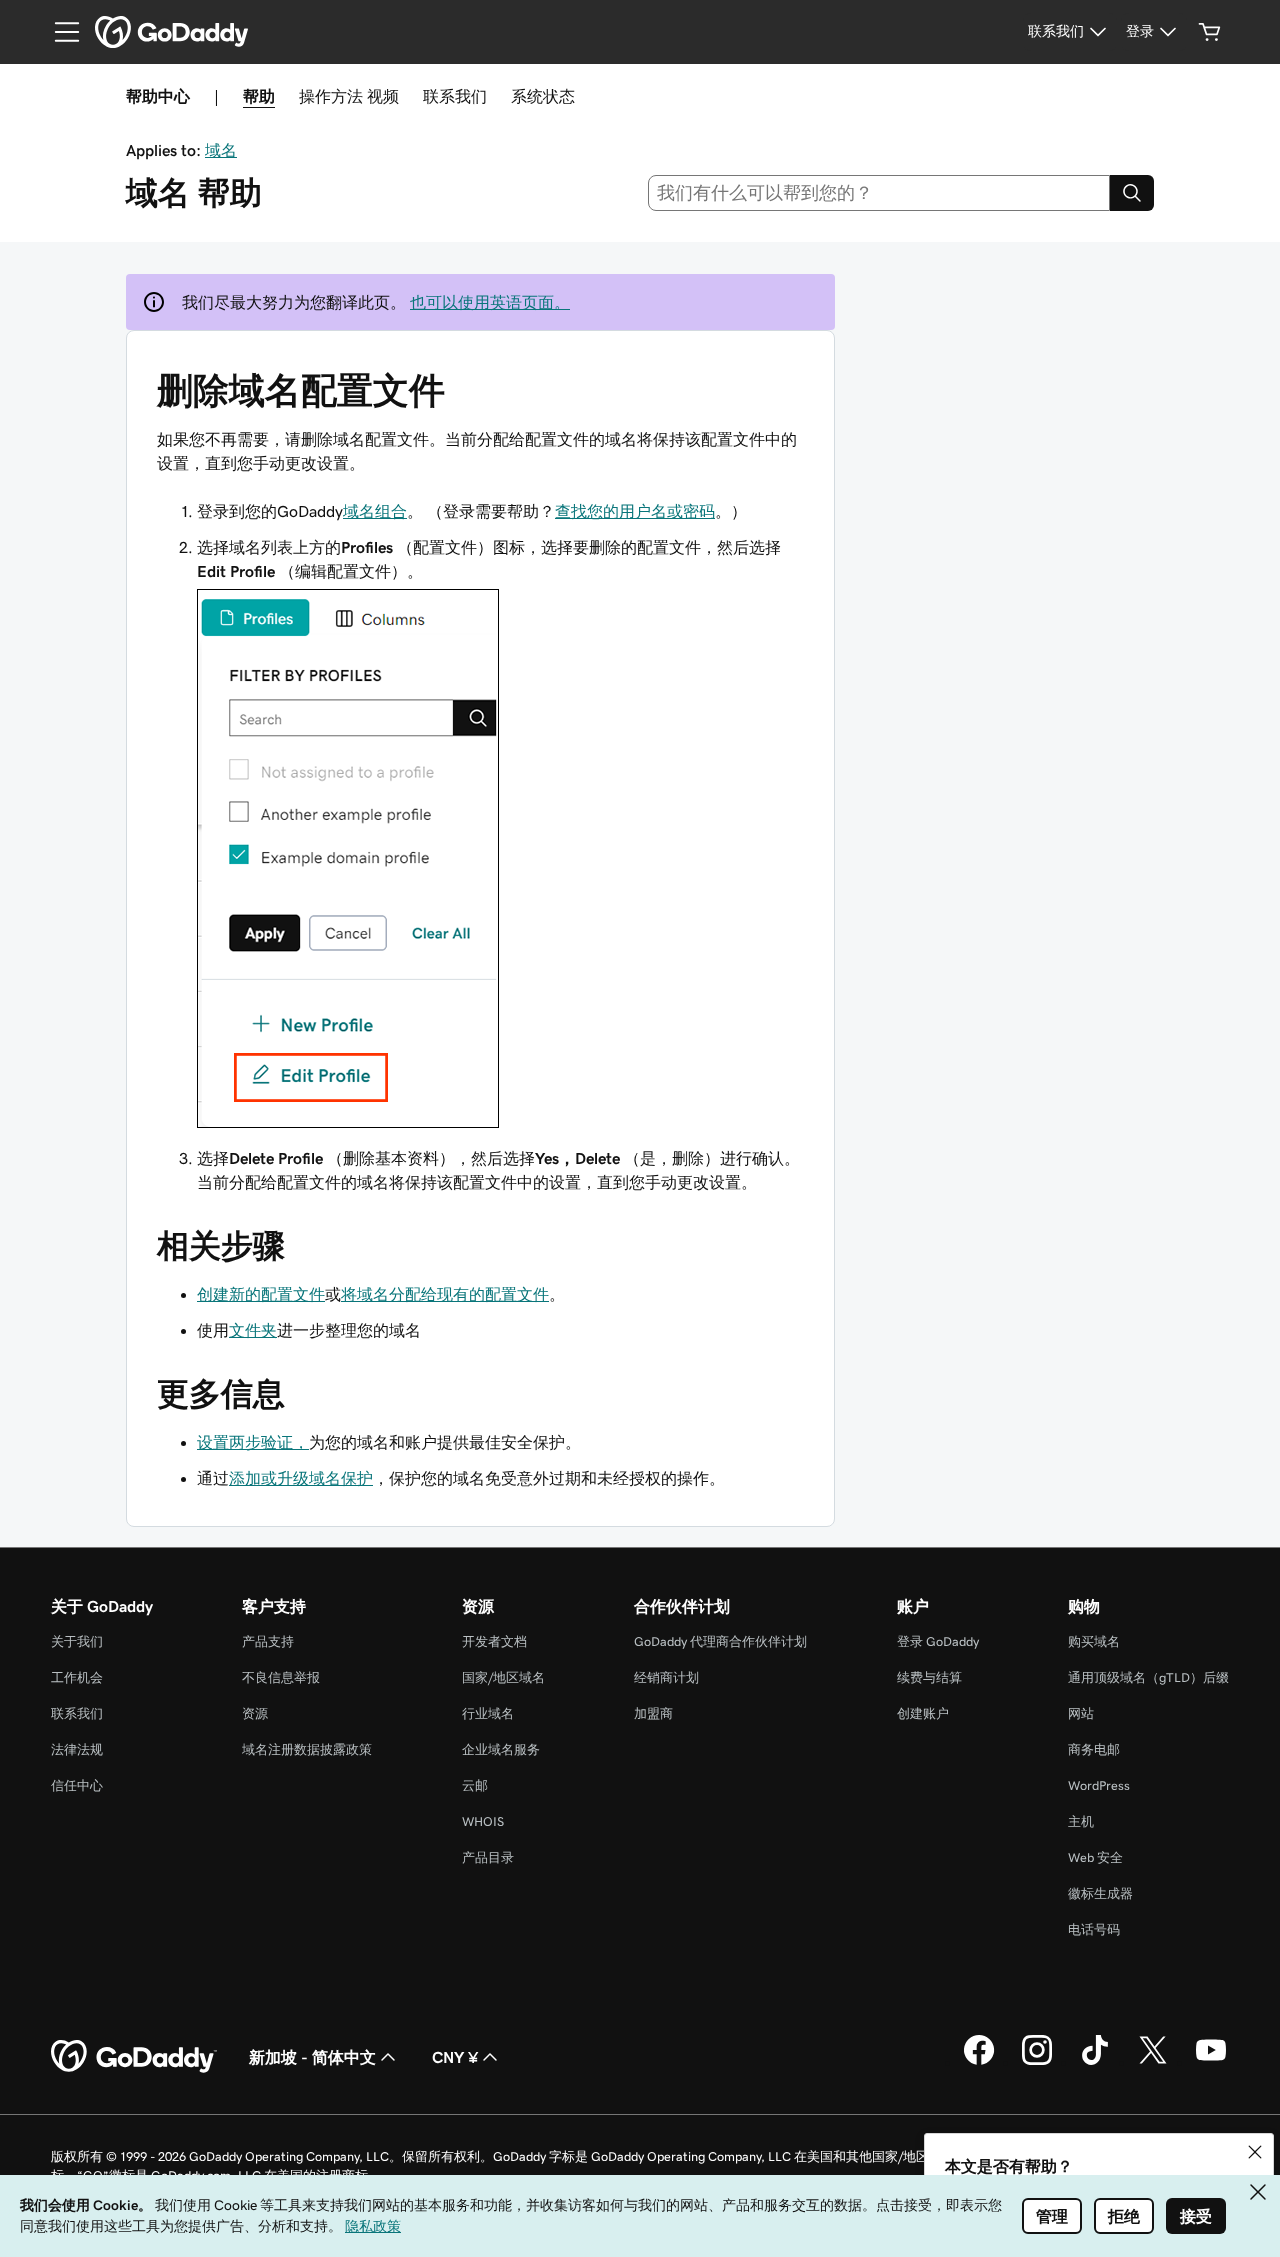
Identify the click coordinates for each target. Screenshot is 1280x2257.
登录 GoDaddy (938, 1641)
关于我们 (77, 1641)
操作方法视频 (349, 96)
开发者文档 (494, 1641)
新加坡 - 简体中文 (312, 2057)
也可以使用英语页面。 (490, 302)
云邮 (475, 1785)
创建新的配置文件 (261, 1294)
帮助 (259, 96)
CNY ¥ (455, 2057)
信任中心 (77, 1785)
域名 (221, 150)
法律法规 (77, 1749)
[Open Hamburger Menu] (59, 32)
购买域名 (1094, 1641)
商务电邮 (1094, 1749)
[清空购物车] (1210, 32)
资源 (255, 1713)
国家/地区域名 (503, 1677)
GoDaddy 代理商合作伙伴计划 (720, 1641)
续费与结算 (929, 1677)
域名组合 (375, 511)
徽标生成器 (1100, 1893)
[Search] (1132, 193)
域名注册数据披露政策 (307, 1749)
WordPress (1099, 1785)
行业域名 (488, 1713)
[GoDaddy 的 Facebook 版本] (979, 2062)
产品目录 (488, 1857)
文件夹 (253, 1330)
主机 (1081, 1821)
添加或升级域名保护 (301, 1478)
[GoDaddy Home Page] (134, 2057)
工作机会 (77, 1677)
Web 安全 (1095, 1857)
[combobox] (879, 193)
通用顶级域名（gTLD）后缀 (1148, 1677)
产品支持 (268, 1641)
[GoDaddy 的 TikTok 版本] (1095, 2062)
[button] (1255, 2152)
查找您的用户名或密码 (635, 511)
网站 (1081, 1713)
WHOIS (483, 1821)
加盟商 (653, 1713)
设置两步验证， (253, 1442)
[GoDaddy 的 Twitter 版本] (1153, 2062)
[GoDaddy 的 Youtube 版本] (1211, 2062)
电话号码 (1094, 1929)
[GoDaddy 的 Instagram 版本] (1037, 2062)
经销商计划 (666, 1677)
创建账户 (923, 1713)
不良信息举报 (281, 1677)
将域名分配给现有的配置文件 (445, 1294)
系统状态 (543, 96)
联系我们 (455, 96)
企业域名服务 (501, 1749)
